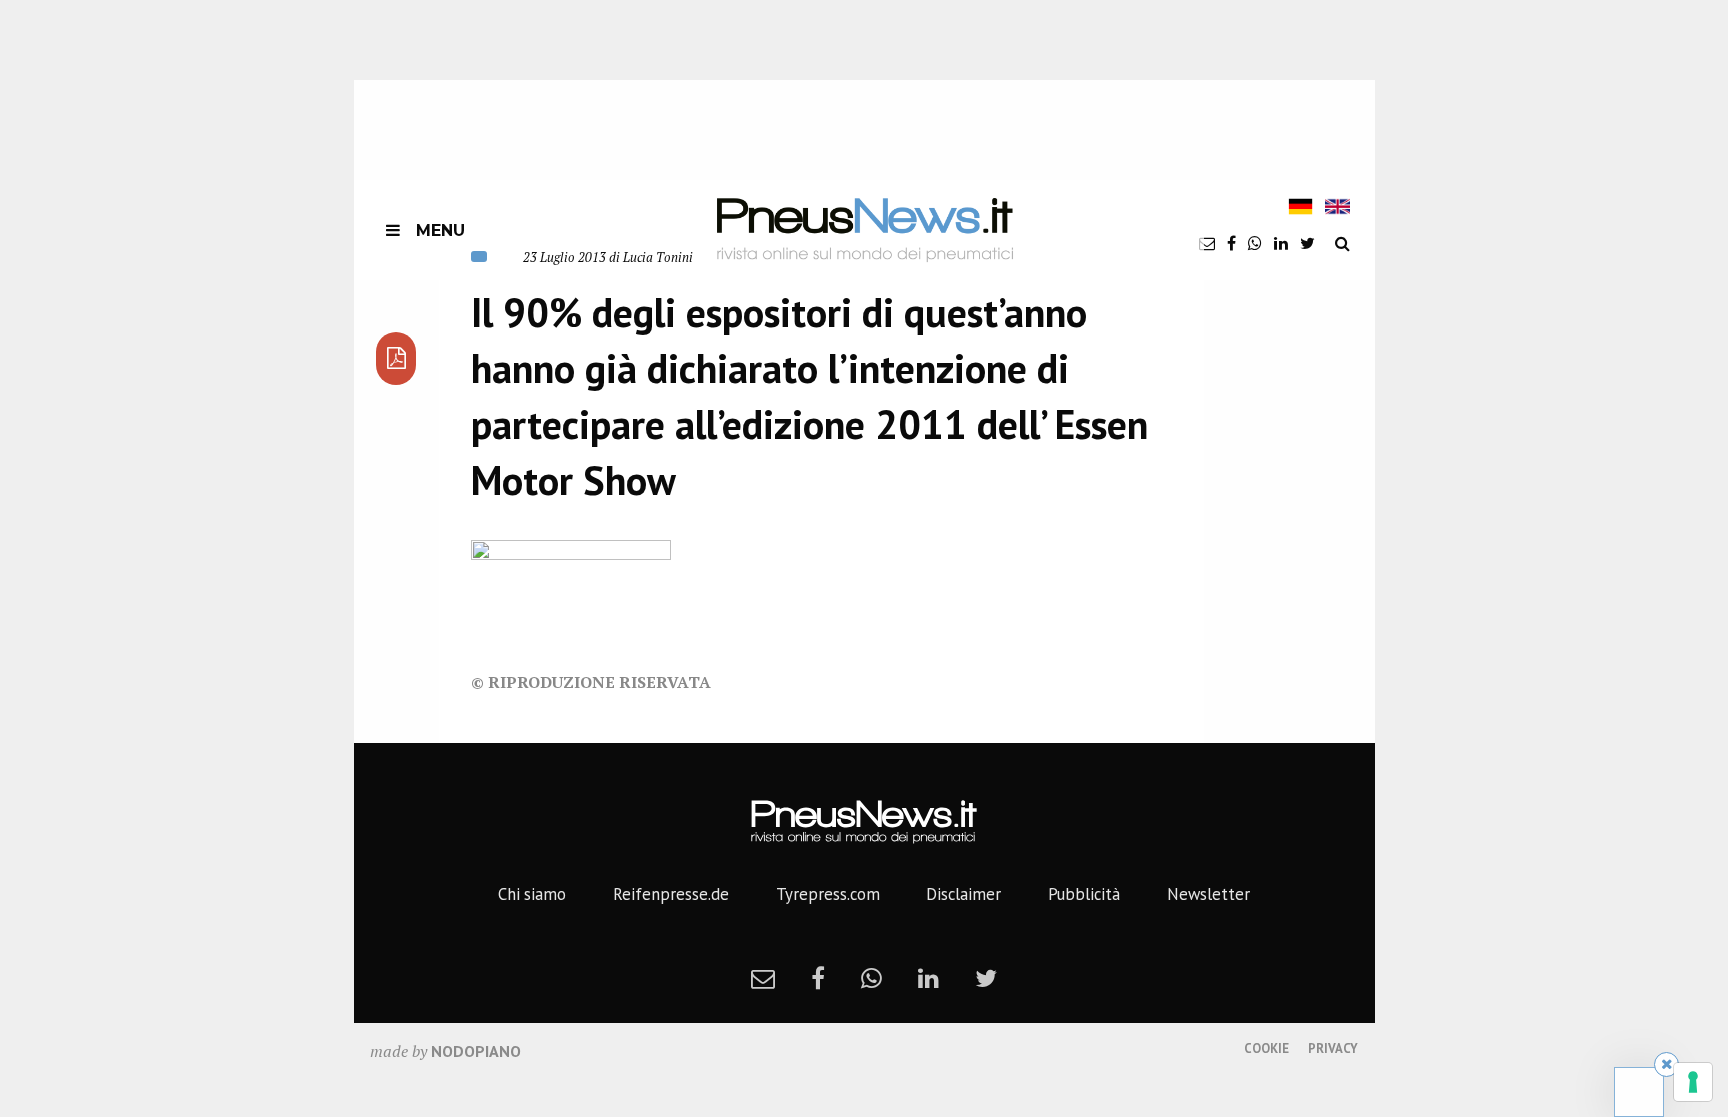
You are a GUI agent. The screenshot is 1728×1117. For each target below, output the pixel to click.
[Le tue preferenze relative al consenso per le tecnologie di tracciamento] (1693, 1082)
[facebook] (1231, 243)
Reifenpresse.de (671, 894)
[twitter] (1307, 243)
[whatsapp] (1255, 243)
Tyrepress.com (828, 894)
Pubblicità (1084, 894)
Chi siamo (532, 894)
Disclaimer (963, 894)
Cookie (1266, 1048)
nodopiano (476, 1051)
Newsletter (1208, 894)
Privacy (1333, 1048)
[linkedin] (1281, 243)
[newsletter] (1207, 243)
